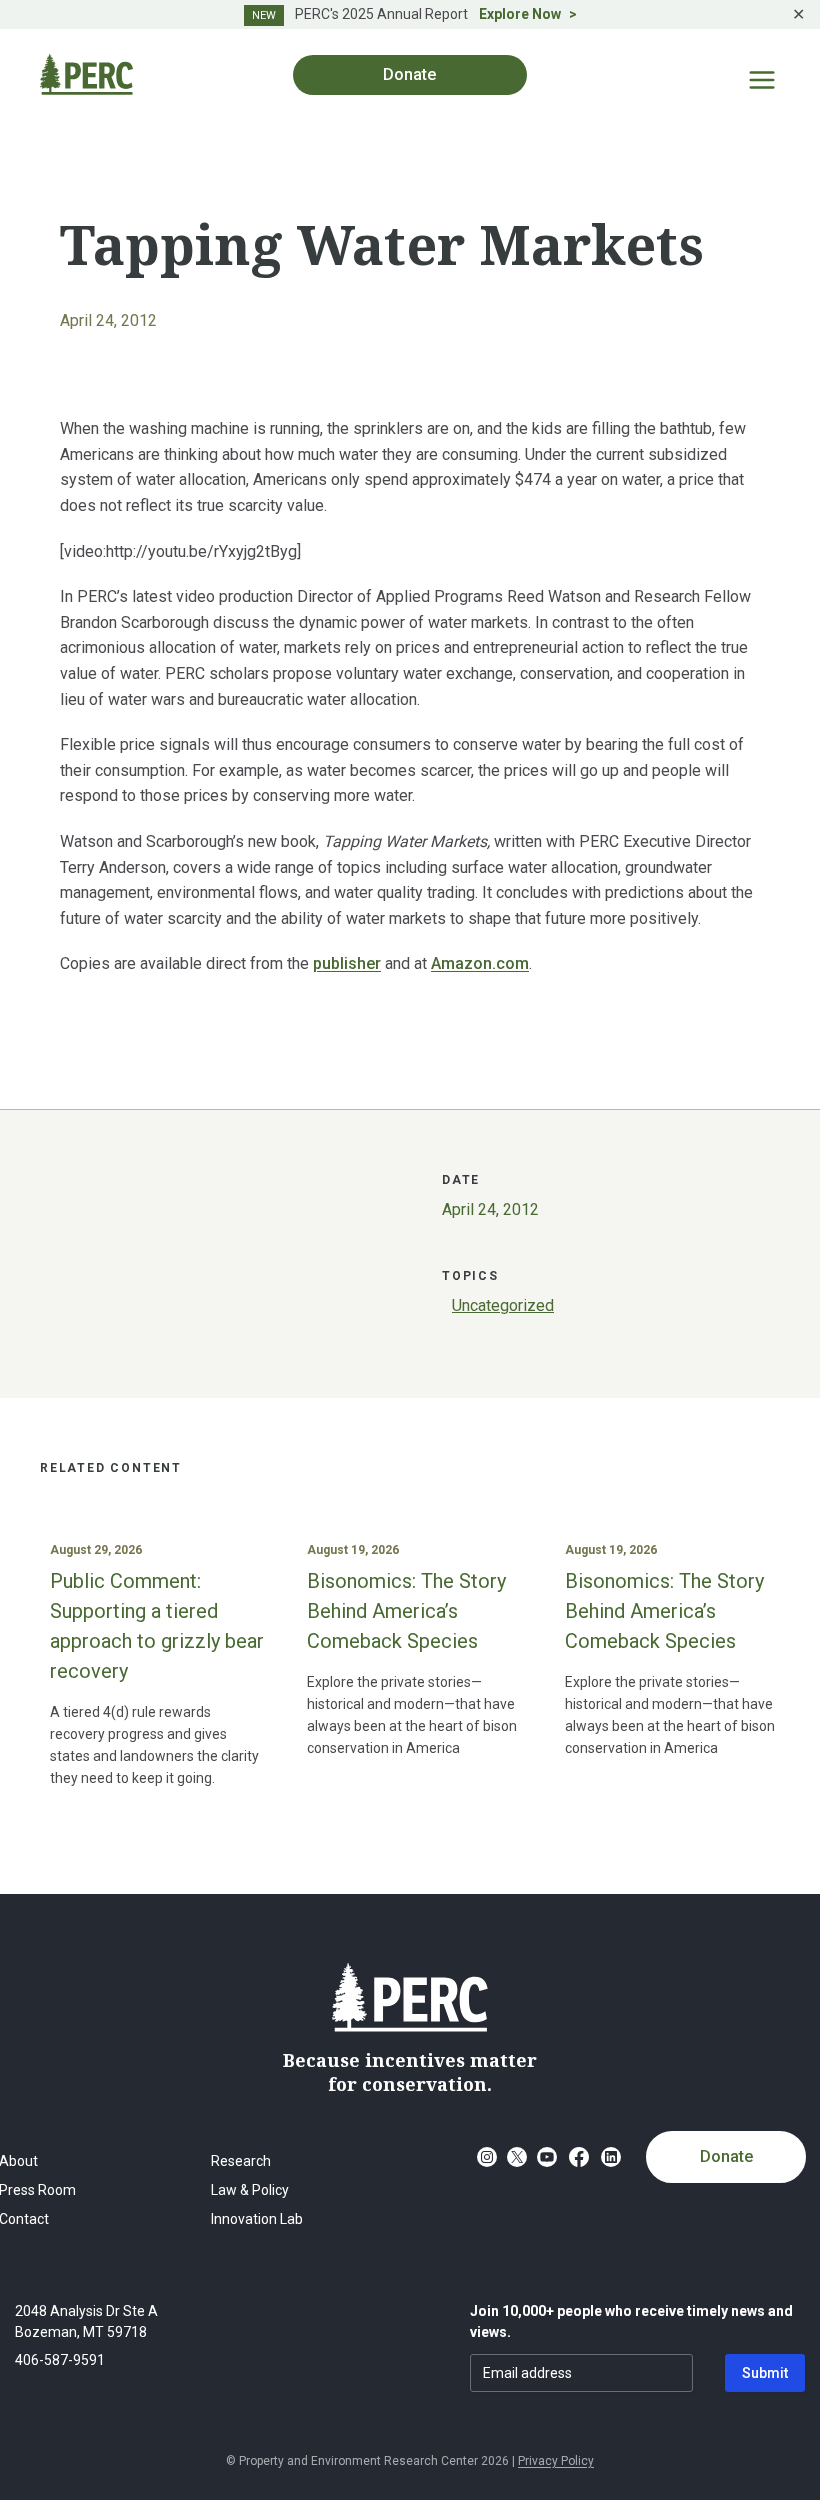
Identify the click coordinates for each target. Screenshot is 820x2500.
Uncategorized (503, 1305)
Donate (726, 2156)
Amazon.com (480, 963)
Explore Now (520, 14)
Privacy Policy (556, 2461)
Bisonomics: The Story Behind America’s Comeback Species (406, 1611)
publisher (347, 963)
